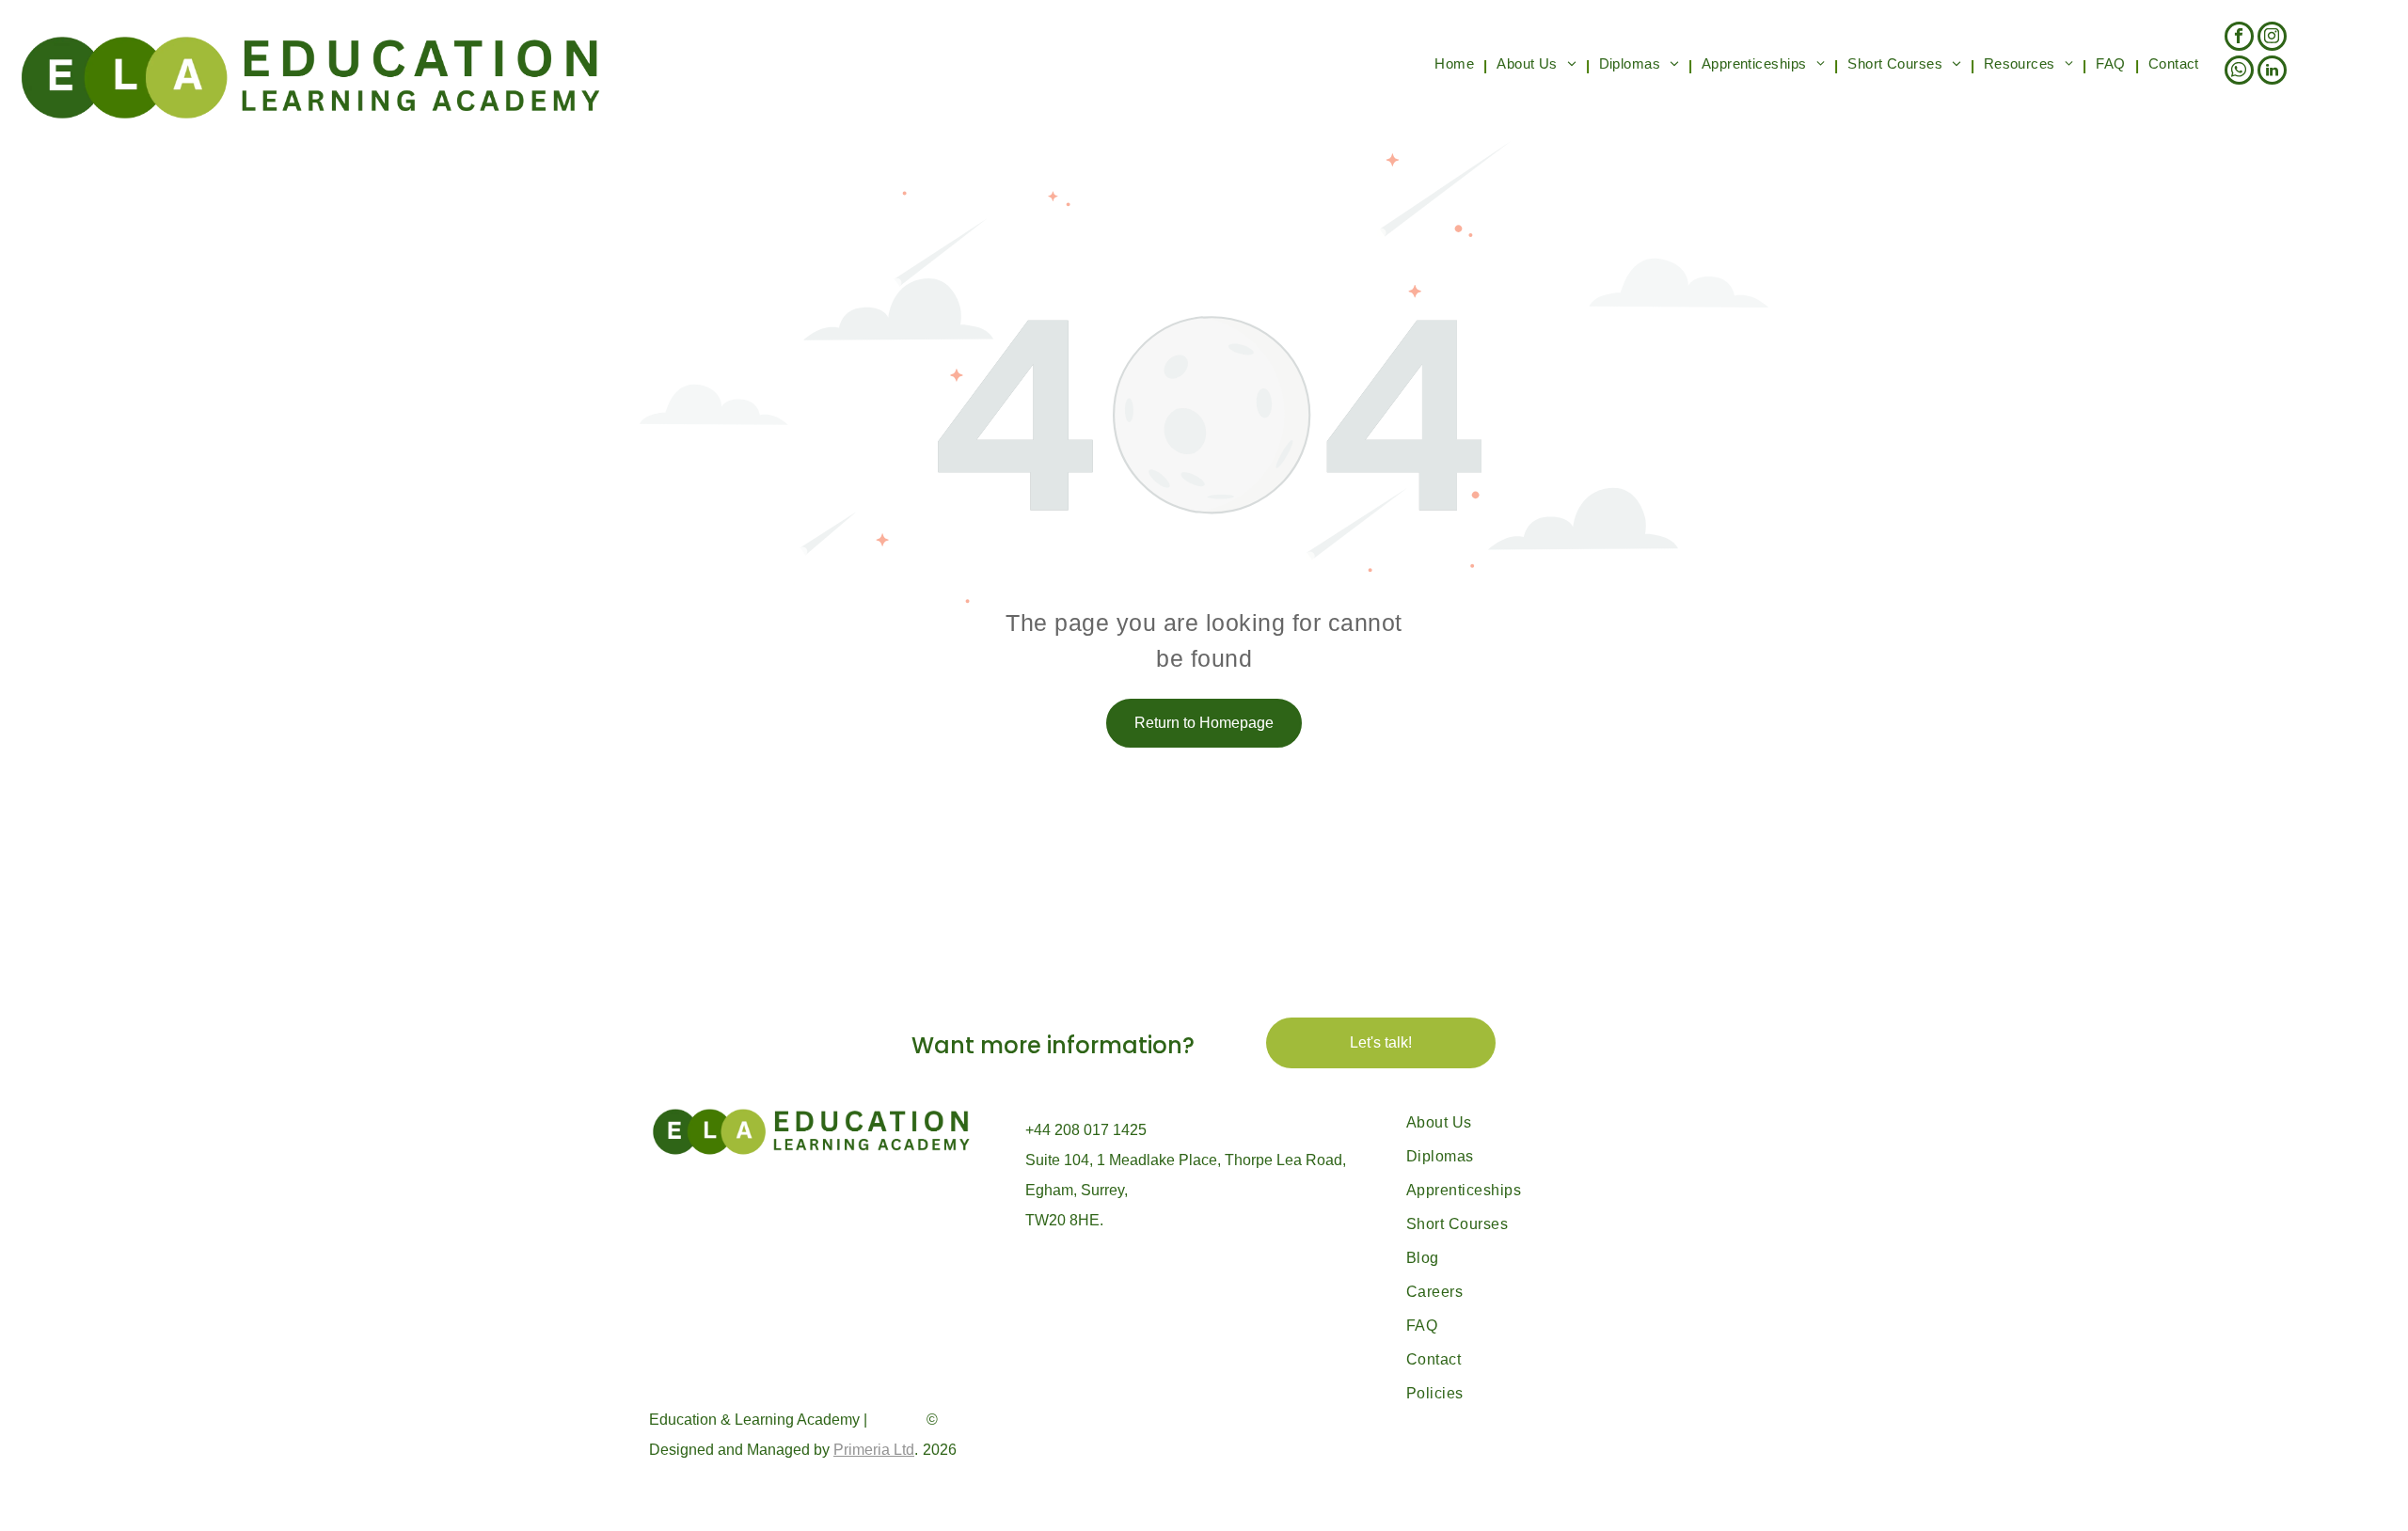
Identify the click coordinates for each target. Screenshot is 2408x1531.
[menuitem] (1456, 66)
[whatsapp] (2239, 72)
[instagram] (2272, 39)
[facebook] (2239, 39)
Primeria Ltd (874, 1450)
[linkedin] (2272, 72)
